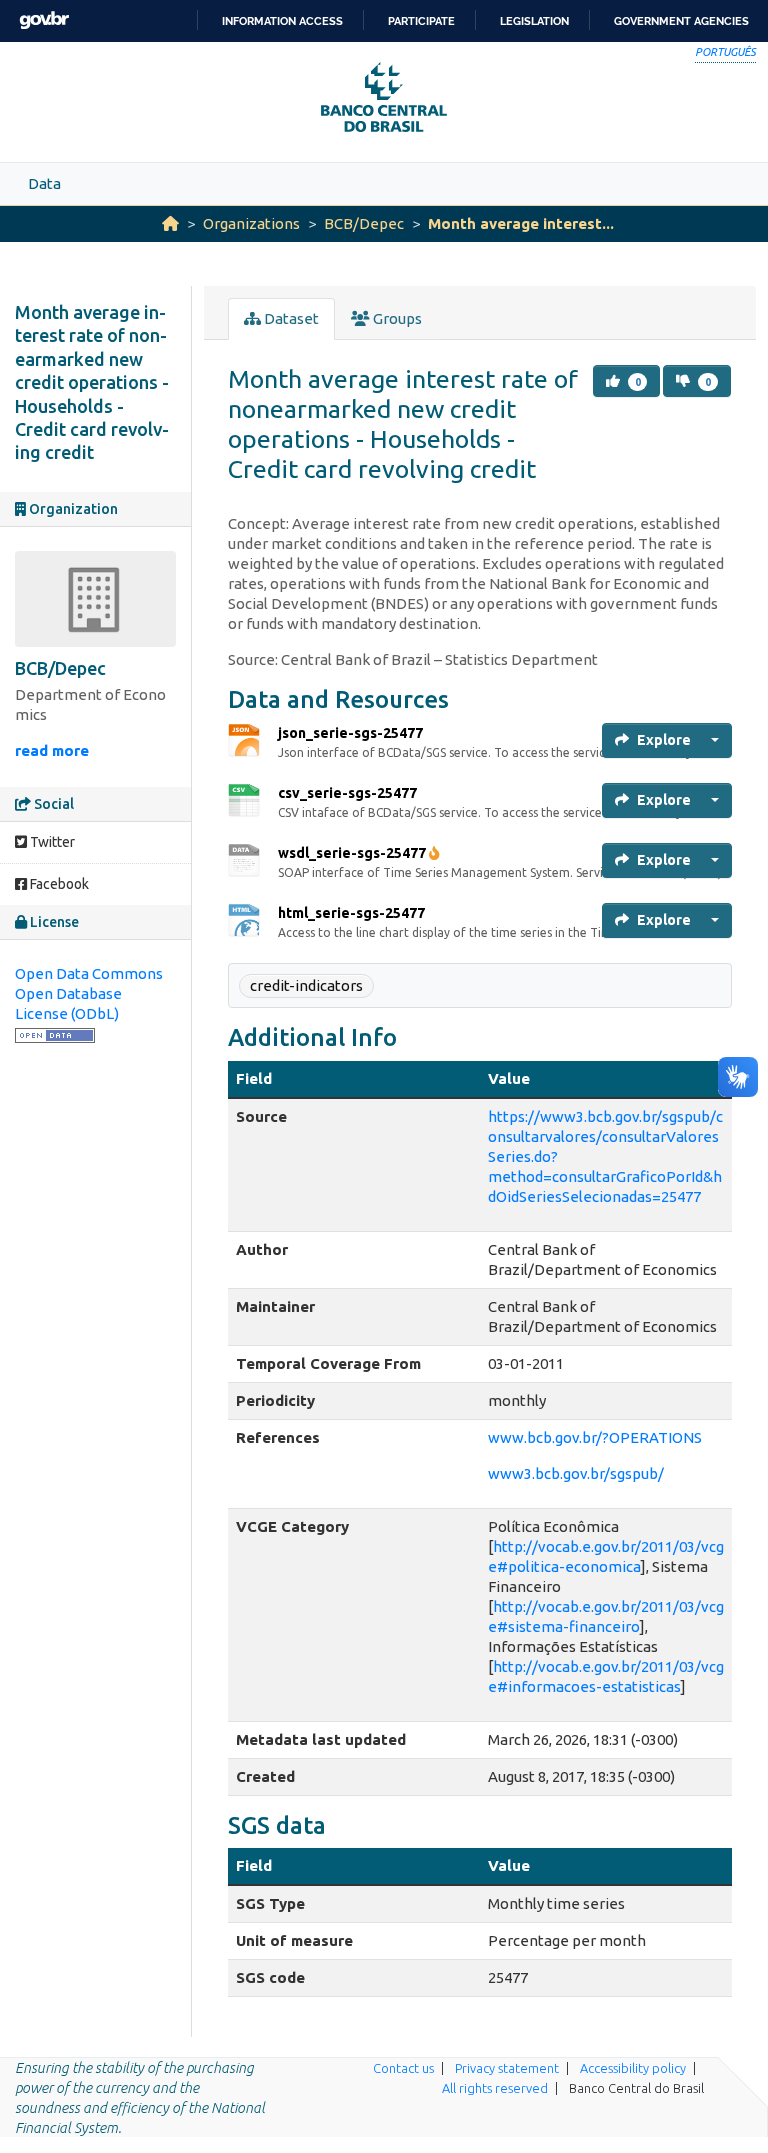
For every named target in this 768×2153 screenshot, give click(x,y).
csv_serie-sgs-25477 (347, 793)
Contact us (403, 2068)
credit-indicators (306, 985)
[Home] (170, 223)
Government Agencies (681, 21)
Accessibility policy (633, 2068)
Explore (664, 740)
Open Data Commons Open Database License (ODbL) (89, 993)
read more (52, 750)
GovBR (44, 20)
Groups (396, 318)
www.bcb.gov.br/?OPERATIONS (595, 1437)
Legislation (534, 21)
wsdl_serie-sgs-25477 (352, 853)
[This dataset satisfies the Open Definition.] (55, 1033)
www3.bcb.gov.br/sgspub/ (576, 1473)
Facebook (58, 884)
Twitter (51, 842)
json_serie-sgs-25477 (350, 733)
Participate (421, 21)
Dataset (290, 318)
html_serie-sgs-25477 (351, 913)
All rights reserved (495, 2088)
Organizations (251, 223)
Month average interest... (521, 223)
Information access (282, 21)
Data (44, 183)
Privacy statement (507, 2068)
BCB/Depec (364, 223)
